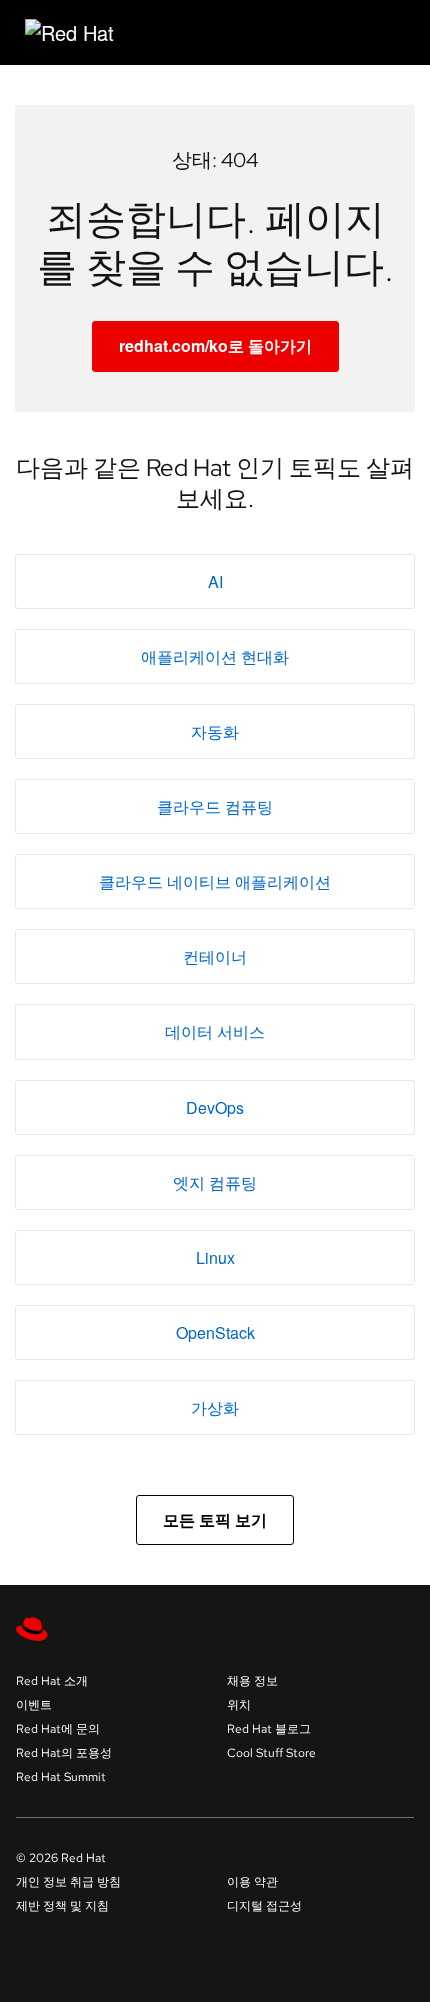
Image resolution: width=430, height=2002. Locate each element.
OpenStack (215, 1332)
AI (215, 581)
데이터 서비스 (215, 1031)
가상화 (215, 1407)
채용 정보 (252, 1681)
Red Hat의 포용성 (64, 1753)
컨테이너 (215, 956)
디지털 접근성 (264, 1906)
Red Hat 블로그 (269, 1729)
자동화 (215, 731)
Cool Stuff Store (271, 1753)
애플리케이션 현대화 (215, 656)
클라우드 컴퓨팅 (215, 806)
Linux (215, 1257)
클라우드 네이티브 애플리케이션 (215, 881)
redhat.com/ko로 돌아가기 (215, 345)
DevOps (215, 1107)
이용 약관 (252, 1882)
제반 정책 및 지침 (62, 1906)
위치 (239, 1705)
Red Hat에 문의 (58, 1729)
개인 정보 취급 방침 (68, 1882)
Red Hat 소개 (52, 1681)
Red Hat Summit (61, 1777)
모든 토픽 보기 (215, 1519)
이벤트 (34, 1705)
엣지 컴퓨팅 (215, 1182)
